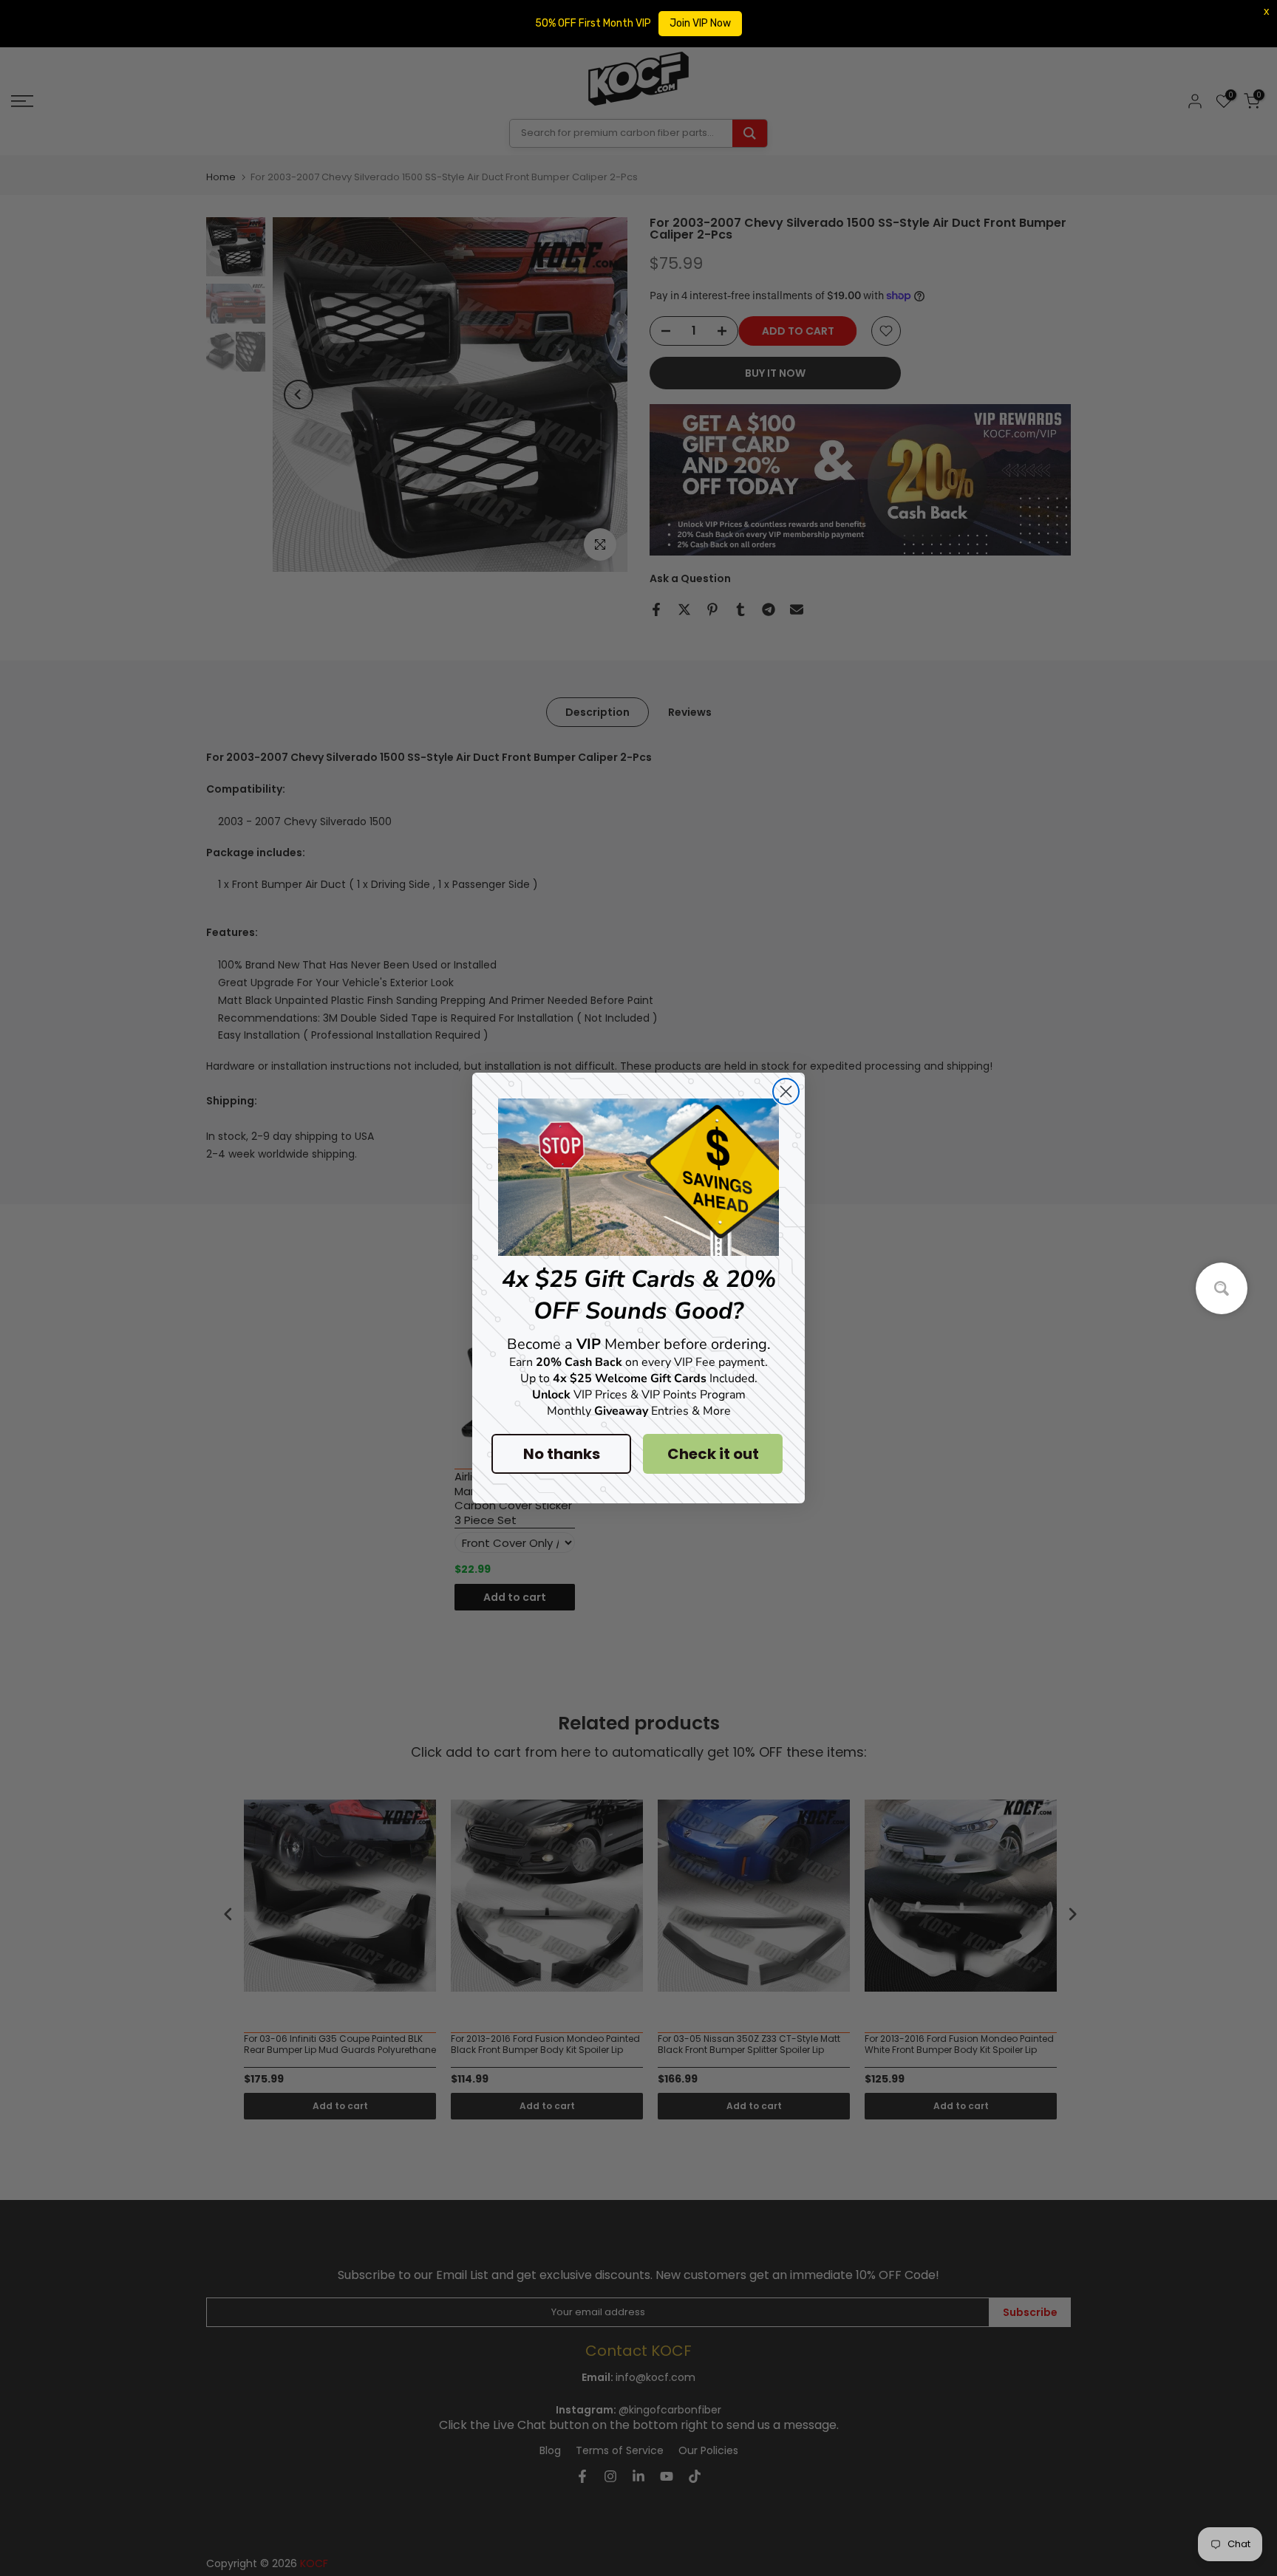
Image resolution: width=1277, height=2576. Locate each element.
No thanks (562, 1454)
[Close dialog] (786, 1091)
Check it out (713, 1454)
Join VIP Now (700, 23)
